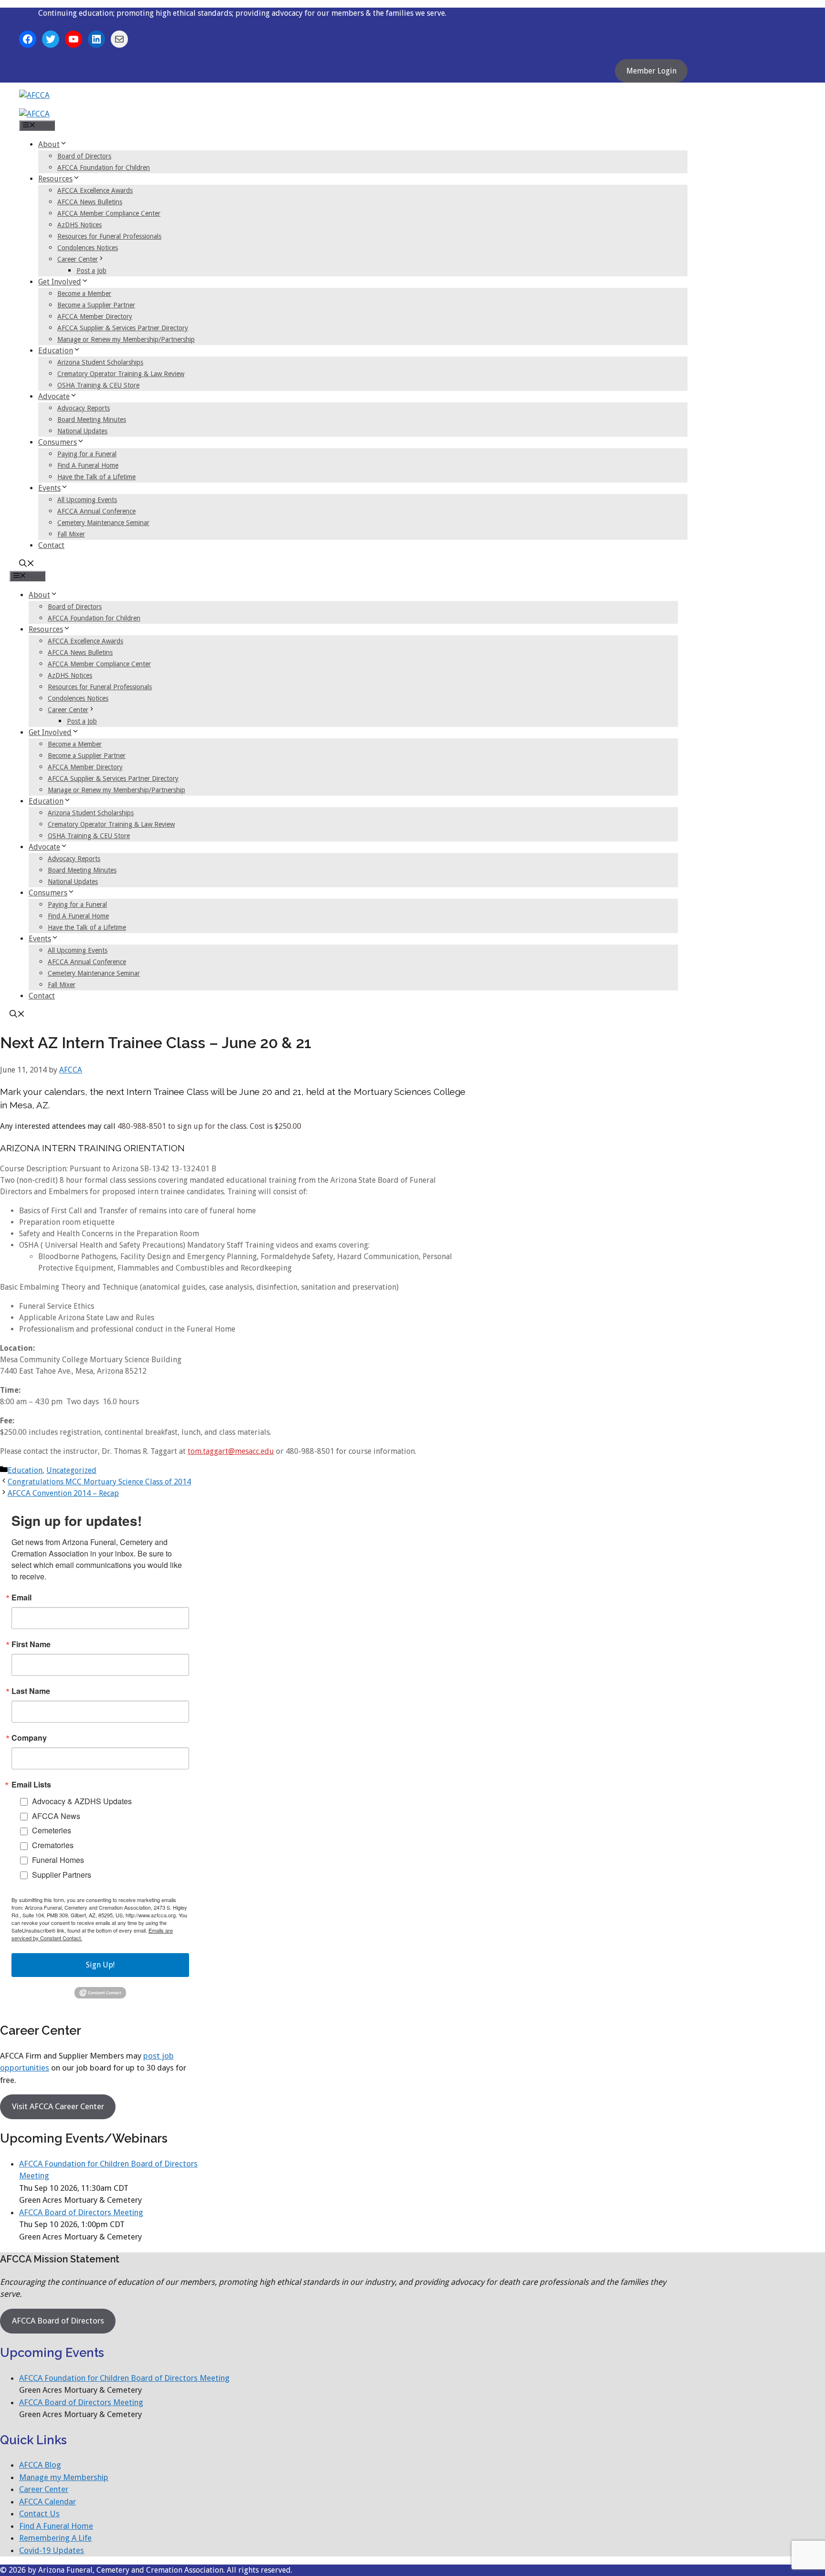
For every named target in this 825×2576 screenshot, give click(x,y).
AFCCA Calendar (48, 2502)
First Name (31, 1644)
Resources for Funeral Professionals (109, 236)
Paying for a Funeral (87, 454)
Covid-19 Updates (52, 2550)
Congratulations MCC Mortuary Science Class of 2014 (99, 1482)
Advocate (54, 396)
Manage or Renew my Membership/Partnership (126, 339)
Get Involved (60, 282)
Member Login (651, 71)
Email (21, 1598)
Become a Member (84, 294)
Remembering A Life (55, 2538)
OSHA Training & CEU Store (98, 385)
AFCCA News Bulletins (90, 202)
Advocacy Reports (84, 408)
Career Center (78, 259)
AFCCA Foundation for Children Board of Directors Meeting (124, 2378)
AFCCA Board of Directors (58, 2321)
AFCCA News (56, 1816)
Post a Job (91, 271)
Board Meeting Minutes (92, 420)
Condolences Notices (88, 248)
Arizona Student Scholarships (100, 362)
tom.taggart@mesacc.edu (231, 1451)
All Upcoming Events (87, 500)
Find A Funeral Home (88, 465)
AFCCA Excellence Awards (95, 190)
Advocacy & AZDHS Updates (82, 1801)
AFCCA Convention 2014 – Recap (63, 1493)
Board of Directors (84, 156)
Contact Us (39, 2513)
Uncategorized (71, 1470)
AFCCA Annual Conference (96, 511)
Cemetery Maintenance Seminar (103, 523)
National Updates (82, 431)
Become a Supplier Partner (96, 305)
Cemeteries (52, 1830)
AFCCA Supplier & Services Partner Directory (123, 328)
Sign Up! (100, 1965)
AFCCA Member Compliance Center (109, 213)
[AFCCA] (34, 114)
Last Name (31, 1691)
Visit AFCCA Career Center (58, 2106)
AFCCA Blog (40, 2465)
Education (56, 351)
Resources (55, 179)
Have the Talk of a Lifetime (96, 477)
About (49, 144)
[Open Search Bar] (27, 564)
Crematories (53, 1845)
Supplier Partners (62, 1875)
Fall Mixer (71, 534)
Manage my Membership (64, 2477)
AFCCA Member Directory (95, 316)
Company (29, 1738)
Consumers (58, 442)
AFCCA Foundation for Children (104, 168)
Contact (51, 545)
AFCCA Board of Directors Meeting (81, 2212)
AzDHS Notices (79, 225)
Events (49, 488)
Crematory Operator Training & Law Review (121, 374)
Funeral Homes (58, 1860)
